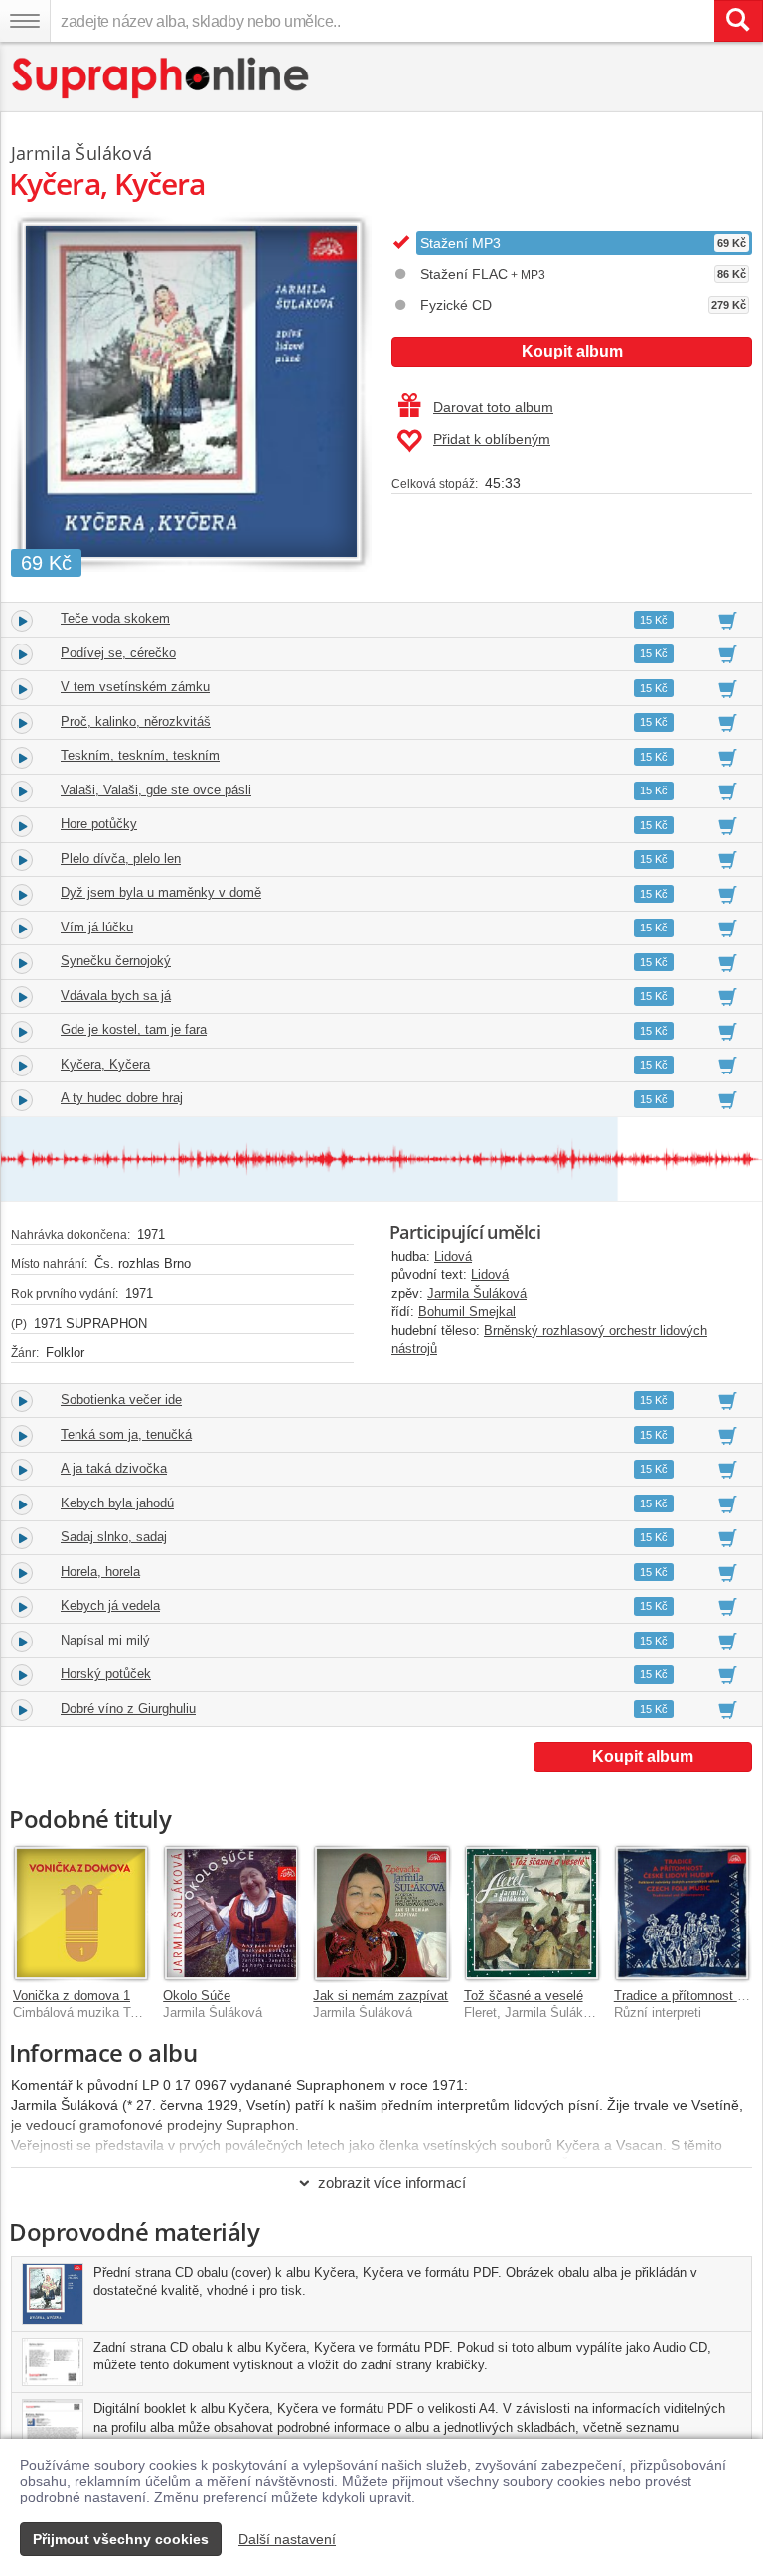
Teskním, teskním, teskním (140, 755)
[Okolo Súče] (231, 1913)
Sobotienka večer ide (121, 1400)
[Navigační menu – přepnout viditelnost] (25, 21)
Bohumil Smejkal (467, 1311)
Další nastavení (287, 2539)
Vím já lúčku (97, 927)
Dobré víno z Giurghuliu (128, 1709)
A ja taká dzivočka (114, 1468)
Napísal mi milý (105, 1640)
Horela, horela (100, 1572)
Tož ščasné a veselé (524, 1996)
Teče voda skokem (115, 618)
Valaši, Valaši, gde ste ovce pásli (156, 790)
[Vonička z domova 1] (81, 1913)
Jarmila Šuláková (477, 1293)
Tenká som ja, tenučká (126, 1434)
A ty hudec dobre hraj (122, 1098)
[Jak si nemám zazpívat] (381, 1913)
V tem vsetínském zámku (135, 687)
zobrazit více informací (392, 2182)
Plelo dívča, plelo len (121, 859)
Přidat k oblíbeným (492, 439)
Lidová (453, 1257)
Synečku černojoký (116, 961)
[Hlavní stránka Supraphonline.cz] (161, 78)
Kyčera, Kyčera (105, 1064)
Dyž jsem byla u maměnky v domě (161, 892)
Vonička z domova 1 (72, 1996)
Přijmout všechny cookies (121, 2539)
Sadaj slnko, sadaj (114, 1537)
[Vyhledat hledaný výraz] (738, 21)
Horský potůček (106, 1674)
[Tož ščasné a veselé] (532, 1913)
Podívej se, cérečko (118, 653)
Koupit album (572, 351)
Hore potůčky (99, 824)
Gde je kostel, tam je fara (134, 1029)
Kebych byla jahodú (117, 1503)
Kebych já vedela (110, 1605)
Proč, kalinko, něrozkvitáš (136, 721)
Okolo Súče (197, 1996)
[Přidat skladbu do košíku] (728, 620)
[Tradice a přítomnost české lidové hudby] (682, 1913)
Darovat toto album (493, 407)
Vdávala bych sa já (116, 996)
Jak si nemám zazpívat (381, 1996)
